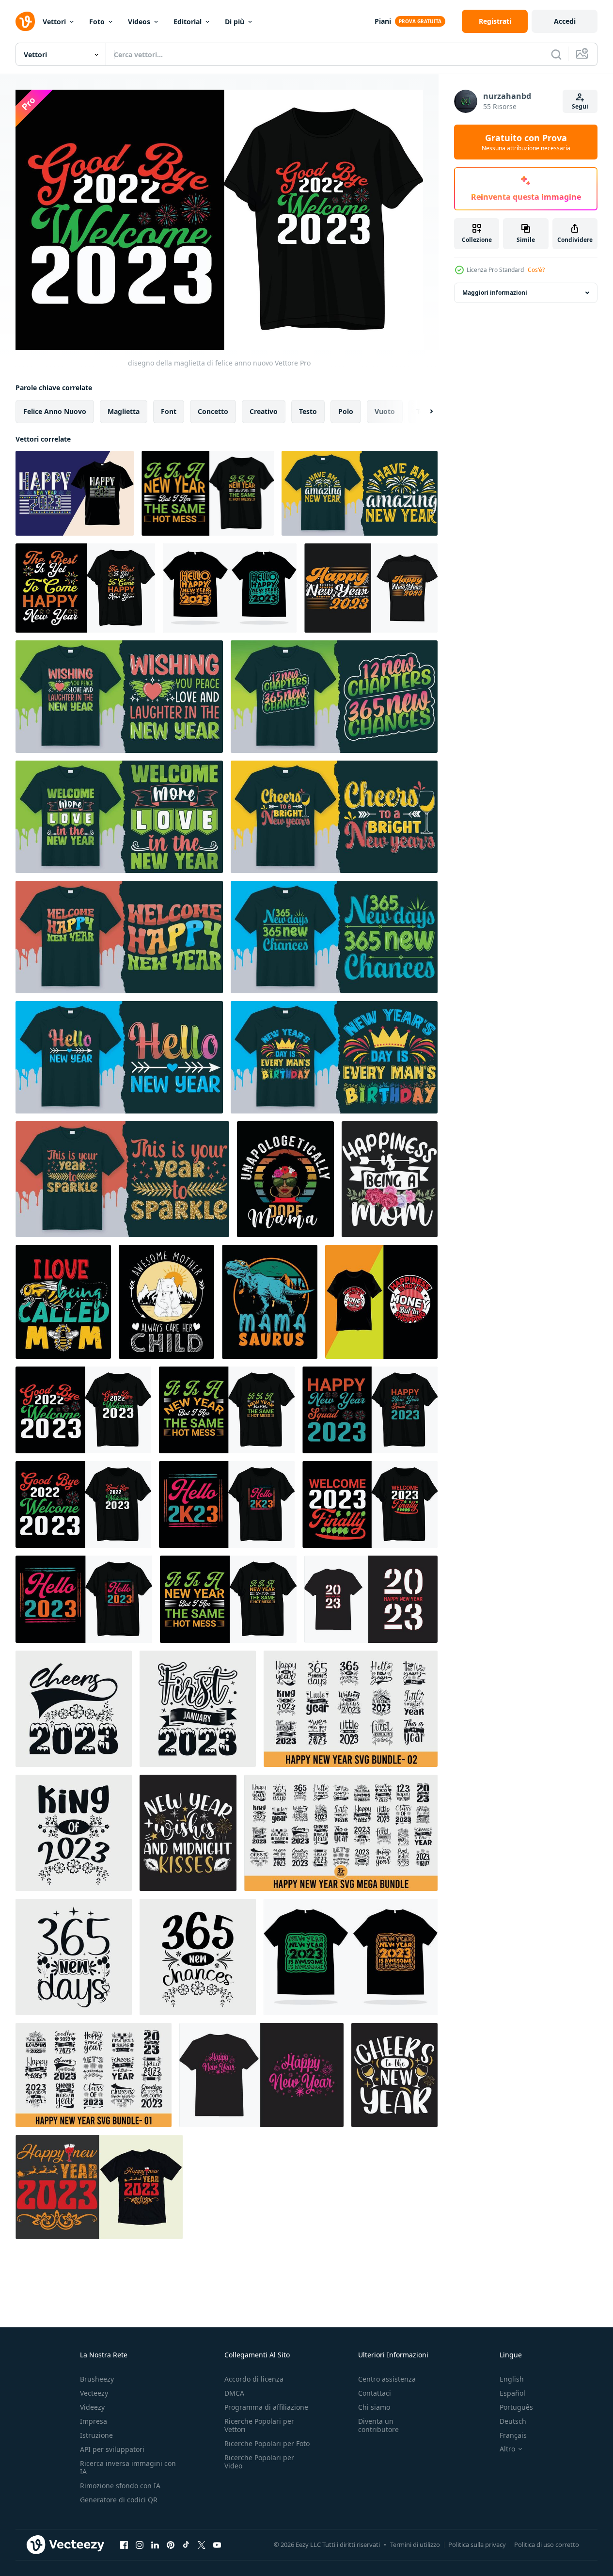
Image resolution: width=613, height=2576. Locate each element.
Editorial (188, 22)
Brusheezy (97, 2379)
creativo (264, 411)
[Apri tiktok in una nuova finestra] (186, 2544)
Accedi (565, 21)
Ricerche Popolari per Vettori (259, 2425)
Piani (383, 21)
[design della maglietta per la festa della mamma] (166, 1302)
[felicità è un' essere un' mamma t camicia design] (390, 1179)
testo (308, 411)
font (169, 411)
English (512, 2379)
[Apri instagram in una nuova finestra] (140, 2544)
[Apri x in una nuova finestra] (202, 2544)
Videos (139, 22)
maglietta (124, 411)
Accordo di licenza (254, 2379)
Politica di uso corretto (547, 2544)
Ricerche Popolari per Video (259, 2462)
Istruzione (96, 2435)
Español (512, 2393)
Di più (235, 22)
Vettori (54, 22)
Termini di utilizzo (415, 2544)
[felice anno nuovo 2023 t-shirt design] (371, 588)
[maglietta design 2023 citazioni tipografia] (381, 1302)
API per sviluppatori (112, 2449)
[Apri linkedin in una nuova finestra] (155, 2544)
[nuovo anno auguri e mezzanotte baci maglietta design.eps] (188, 1833)
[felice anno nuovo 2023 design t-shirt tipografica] (75, 493)
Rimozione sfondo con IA (120, 2486)
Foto (97, 22)
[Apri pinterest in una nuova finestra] (171, 2544)
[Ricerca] (556, 54)
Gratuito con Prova (526, 142)
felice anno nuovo (55, 411)
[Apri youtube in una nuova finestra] (217, 2544)
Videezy (92, 2407)
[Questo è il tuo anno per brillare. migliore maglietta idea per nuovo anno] (122, 1179)
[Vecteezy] (25, 21)
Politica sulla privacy (477, 2544)
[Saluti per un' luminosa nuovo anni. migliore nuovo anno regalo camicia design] (334, 817)
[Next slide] (423, 412)
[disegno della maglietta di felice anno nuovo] (208, 493)
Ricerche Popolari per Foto (267, 2443)
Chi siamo (374, 2407)
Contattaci (375, 2393)
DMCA (234, 2393)
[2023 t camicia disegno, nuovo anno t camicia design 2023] (371, 1599)
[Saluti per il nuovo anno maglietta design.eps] (394, 2075)
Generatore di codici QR (119, 2500)
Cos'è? (536, 270)
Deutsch (513, 2421)
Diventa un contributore (378, 2425)
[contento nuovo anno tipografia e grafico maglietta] (99, 2187)
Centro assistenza (387, 2379)
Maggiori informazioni (495, 293)
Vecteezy (94, 2393)
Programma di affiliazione (266, 2407)
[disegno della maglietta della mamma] (285, 1179)
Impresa (94, 2421)
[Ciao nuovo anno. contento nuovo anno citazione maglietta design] (119, 1057)
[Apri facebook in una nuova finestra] (124, 2544)
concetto (213, 411)
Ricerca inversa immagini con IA (128, 2467)
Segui (580, 106)
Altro (507, 2449)
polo (346, 411)
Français (513, 2435)
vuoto (385, 411)
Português (516, 2407)
